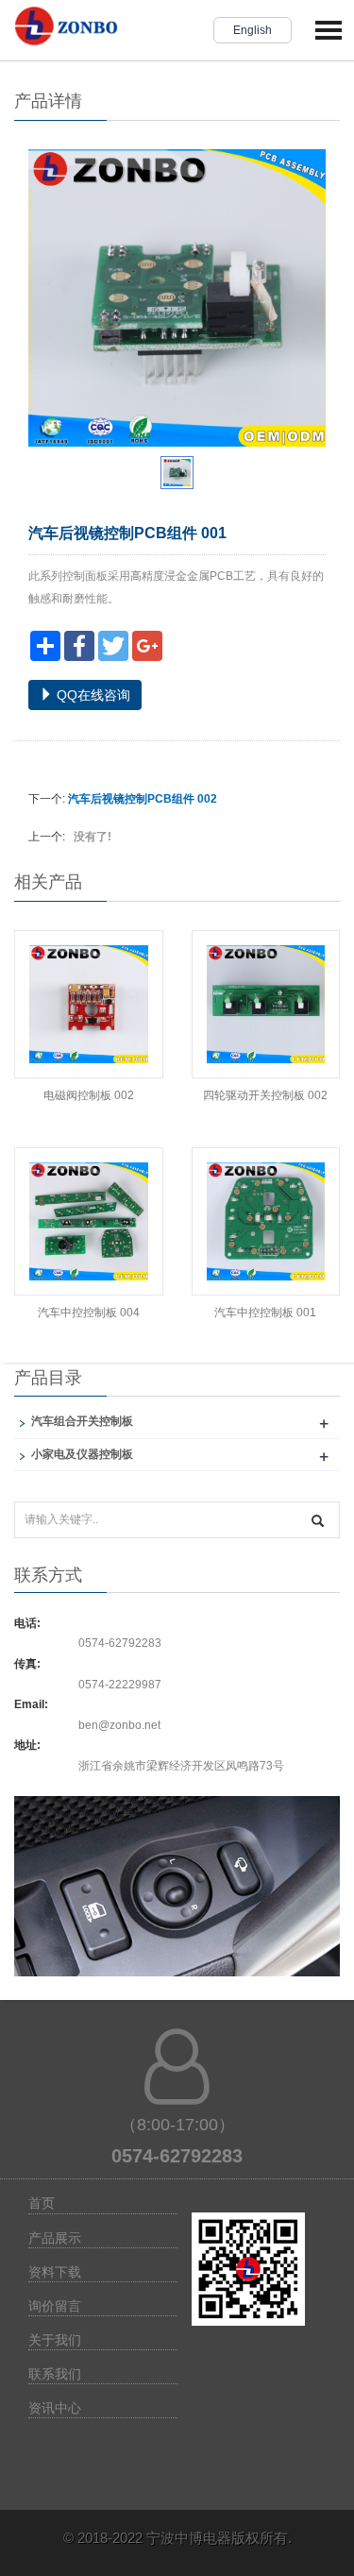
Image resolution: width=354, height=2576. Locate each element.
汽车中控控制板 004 (89, 1313)
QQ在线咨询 (92, 695)
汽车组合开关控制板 (82, 1421)
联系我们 (55, 2374)
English (253, 30)
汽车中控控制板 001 (265, 1313)
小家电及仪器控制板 (82, 1454)
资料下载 (55, 2272)
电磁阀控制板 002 (89, 1095)
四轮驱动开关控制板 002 (265, 1095)
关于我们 (55, 2340)
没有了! (90, 837)
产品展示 (55, 2238)
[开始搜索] (318, 1521)
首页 (42, 2203)
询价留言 (55, 2306)
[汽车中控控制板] (177, 1897)
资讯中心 (55, 2408)
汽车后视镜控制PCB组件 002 (143, 799)
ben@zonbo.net (119, 1725)
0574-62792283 (120, 1643)
